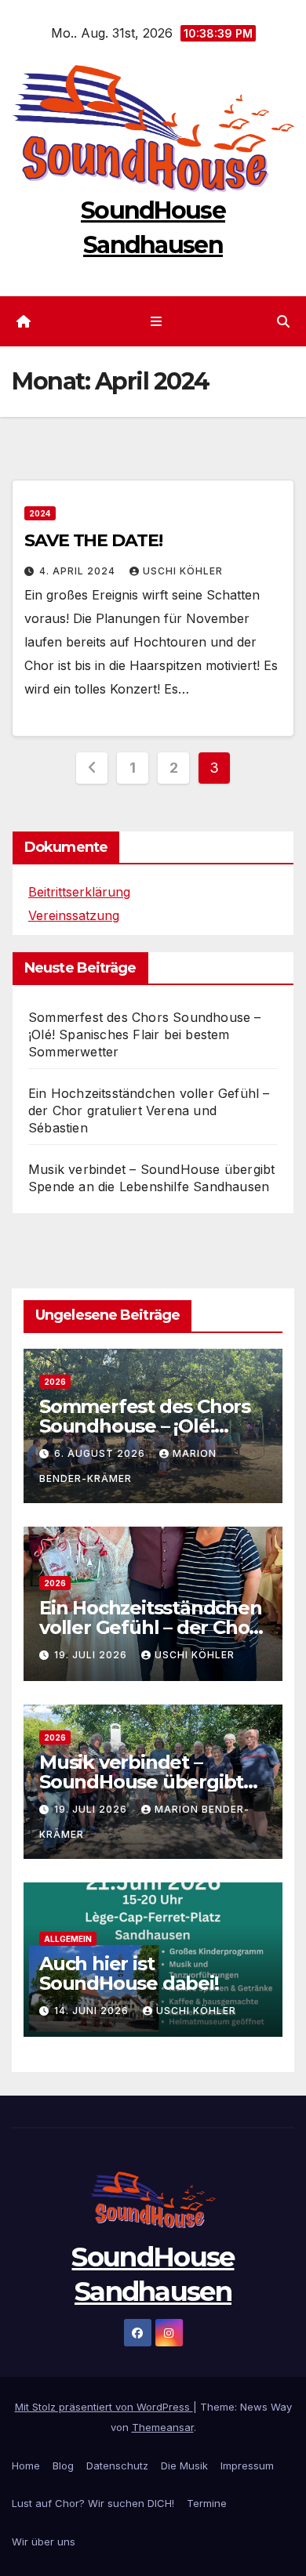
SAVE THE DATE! (93, 540)
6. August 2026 (101, 1453)
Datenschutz (117, 2465)
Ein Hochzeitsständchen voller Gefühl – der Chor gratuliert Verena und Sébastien (149, 1110)
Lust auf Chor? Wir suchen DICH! (93, 2503)
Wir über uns (44, 2542)
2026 (55, 1382)
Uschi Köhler (183, 571)
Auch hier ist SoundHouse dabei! (129, 1973)
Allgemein (68, 1939)
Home (26, 2465)
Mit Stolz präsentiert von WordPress (104, 2407)
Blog (63, 2465)
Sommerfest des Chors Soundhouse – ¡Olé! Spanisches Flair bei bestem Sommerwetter (145, 1034)
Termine (207, 2503)
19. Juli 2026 (92, 1655)
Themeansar (163, 2427)
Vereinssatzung (74, 915)
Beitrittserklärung (79, 892)
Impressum (247, 2465)
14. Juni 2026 (93, 2011)
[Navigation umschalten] (156, 322)
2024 (40, 513)
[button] (283, 321)
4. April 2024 (79, 571)
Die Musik (184, 2465)
